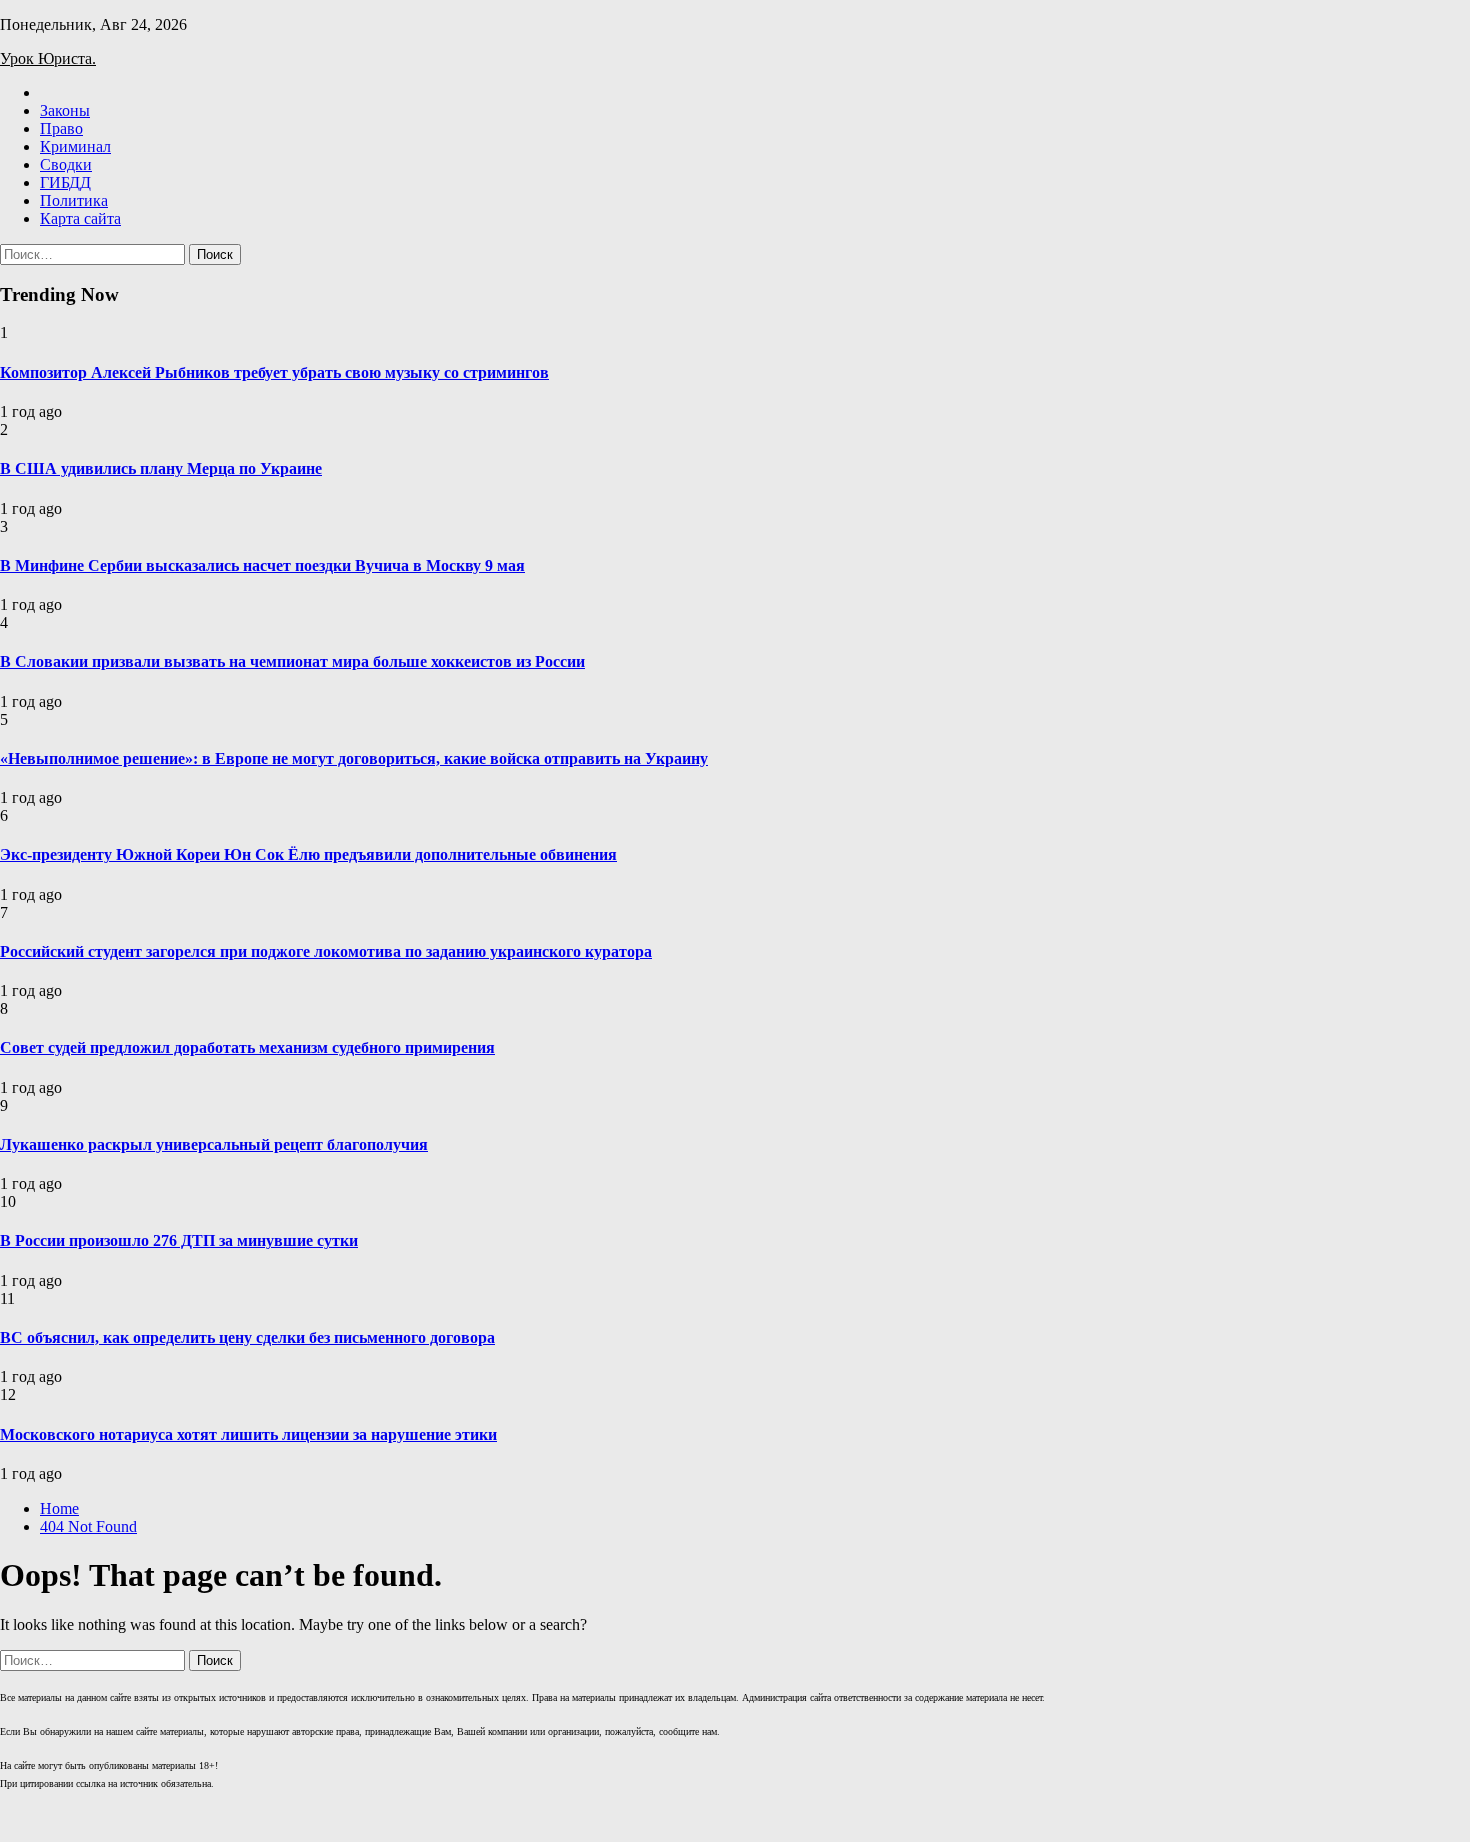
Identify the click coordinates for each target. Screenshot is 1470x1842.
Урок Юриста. (48, 58)
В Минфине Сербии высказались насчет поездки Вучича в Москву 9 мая (262, 565)
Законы (65, 110)
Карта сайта (80, 218)
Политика (74, 200)
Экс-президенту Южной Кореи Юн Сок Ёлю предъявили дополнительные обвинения (308, 854)
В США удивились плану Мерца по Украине (161, 468)
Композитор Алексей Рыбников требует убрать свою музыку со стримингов (274, 372)
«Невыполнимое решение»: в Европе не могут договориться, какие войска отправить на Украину (354, 758)
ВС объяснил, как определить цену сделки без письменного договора (247, 1337)
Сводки (66, 164)
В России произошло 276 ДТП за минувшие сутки (179, 1240)
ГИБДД (65, 182)
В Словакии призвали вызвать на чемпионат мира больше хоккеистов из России (292, 661)
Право (61, 128)
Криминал (75, 146)
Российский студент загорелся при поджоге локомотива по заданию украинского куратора (326, 951)
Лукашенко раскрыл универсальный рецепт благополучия (214, 1144)
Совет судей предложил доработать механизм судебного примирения (247, 1047)
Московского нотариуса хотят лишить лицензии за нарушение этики (248, 1434)
